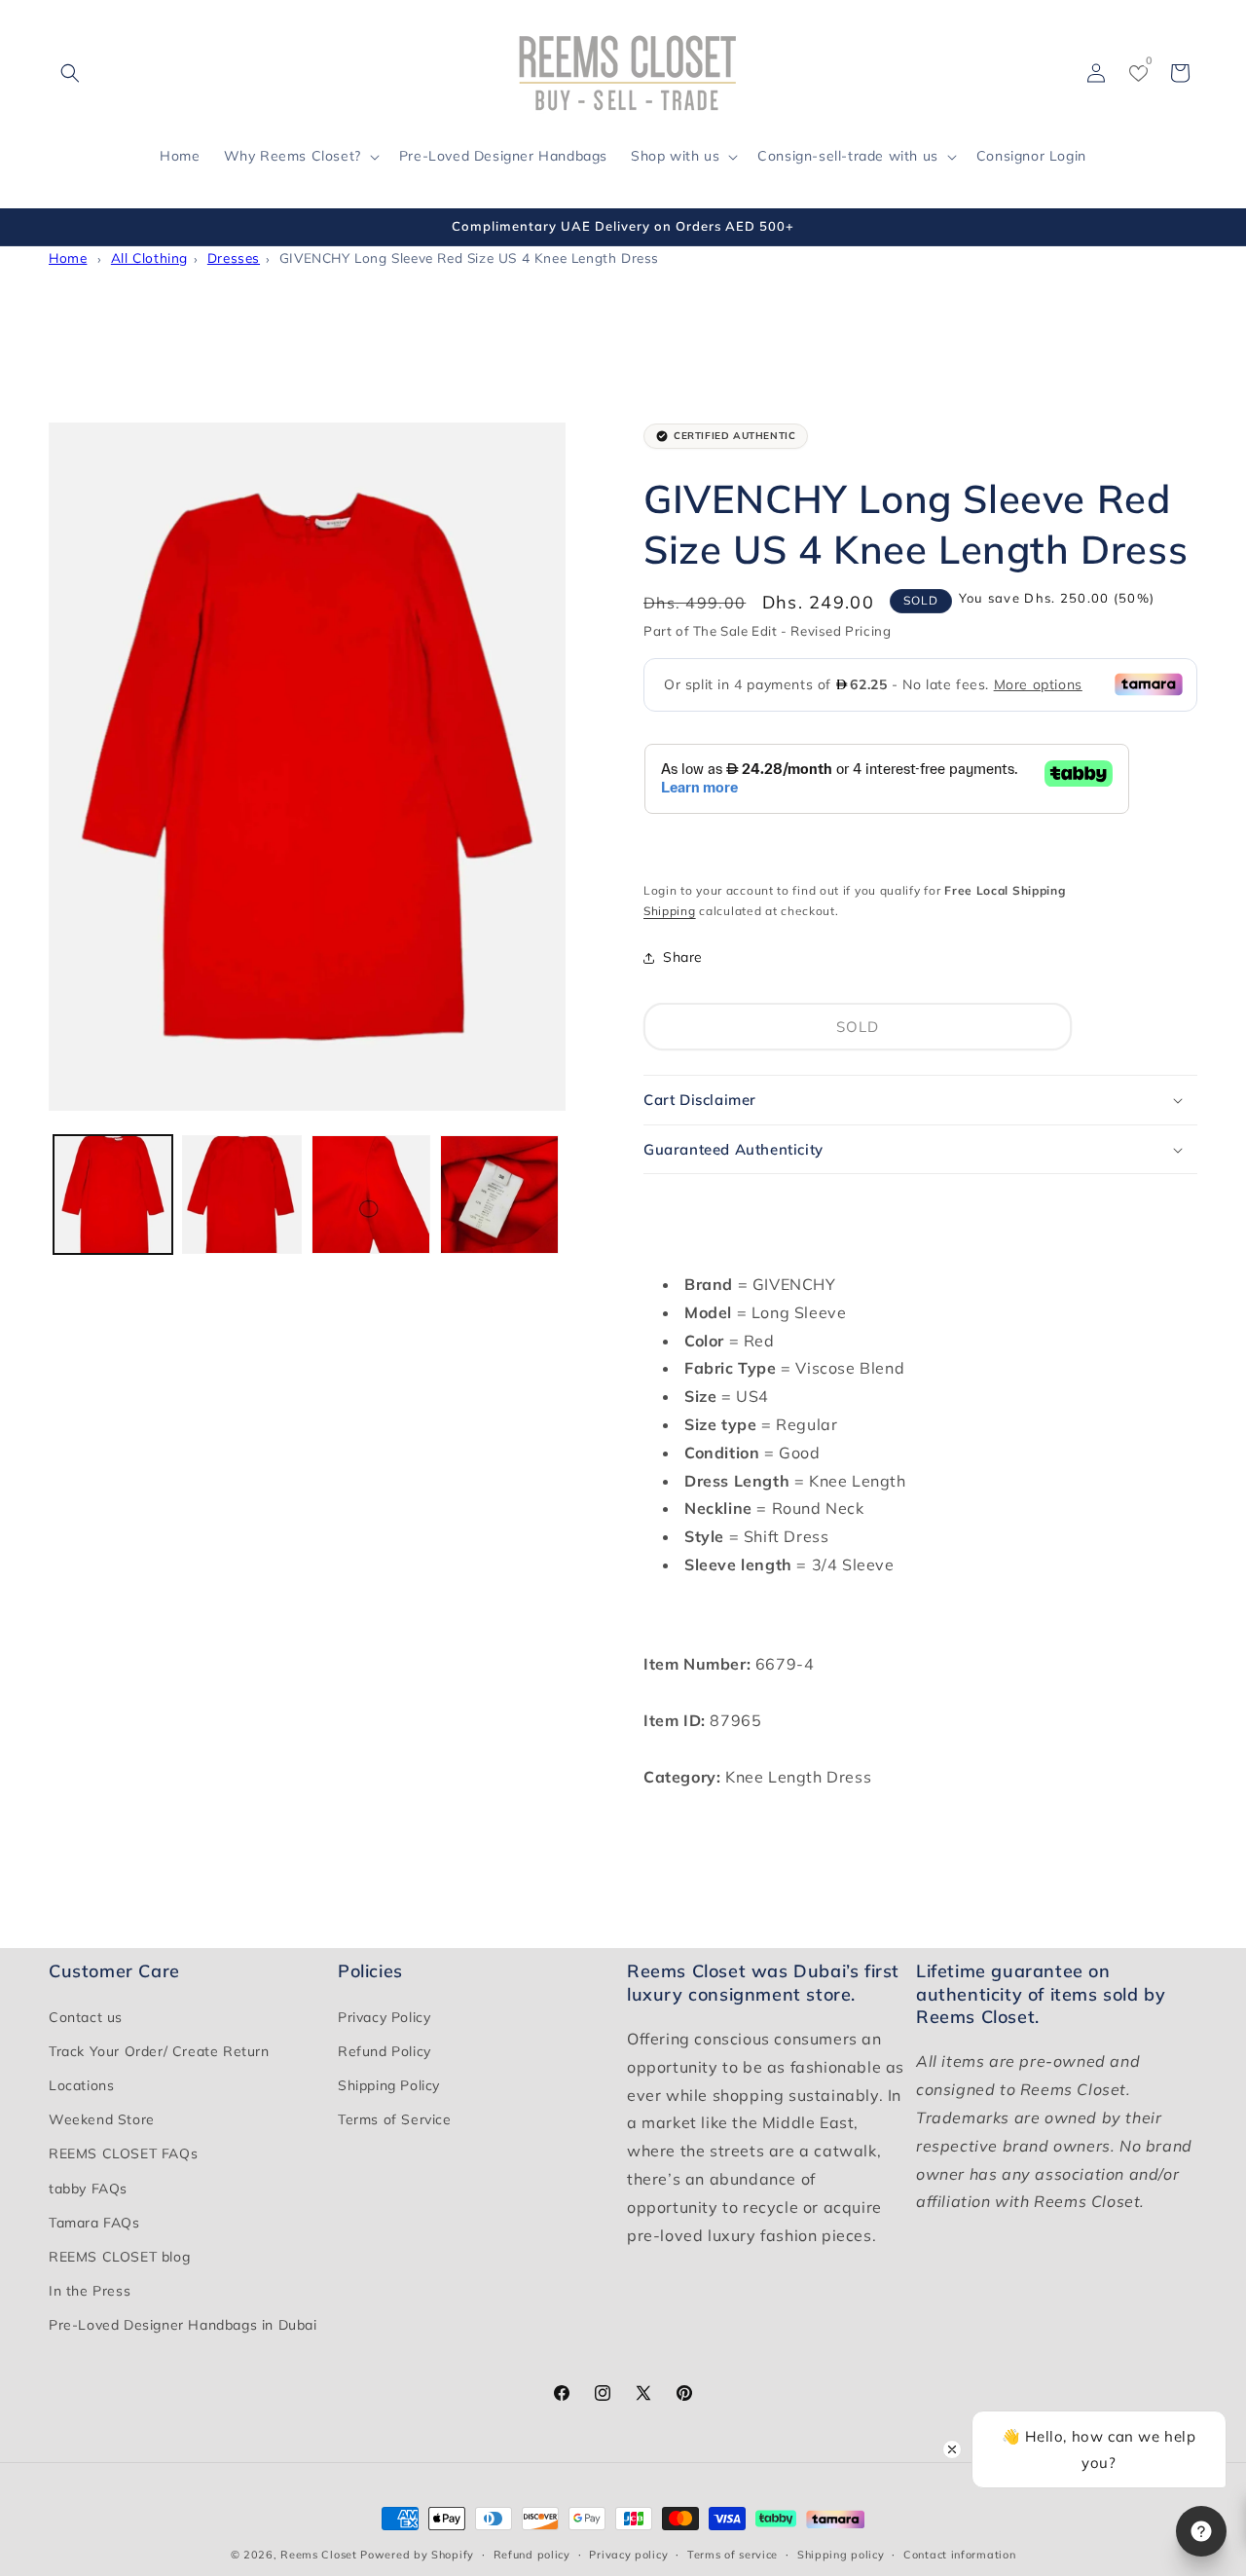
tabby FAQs (88, 2189)
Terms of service (733, 2554)
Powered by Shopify (417, 2555)
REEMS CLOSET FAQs (123, 2153)
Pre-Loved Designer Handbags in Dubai (183, 2325)
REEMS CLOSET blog (119, 2257)
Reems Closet (318, 2555)
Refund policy (532, 2554)
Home (68, 258)
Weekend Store (102, 2119)
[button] (70, 73)
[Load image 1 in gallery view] (113, 1195)
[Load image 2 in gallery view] (241, 1195)
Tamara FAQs (94, 2223)
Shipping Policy (389, 2085)
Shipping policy (841, 2554)
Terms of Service (395, 2119)
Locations (81, 2085)
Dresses (234, 258)
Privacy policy (628, 2554)
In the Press (90, 2291)
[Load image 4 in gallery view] (499, 1195)
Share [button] (683, 957)
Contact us (86, 2017)
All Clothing (149, 258)
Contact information (959, 2554)
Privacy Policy (384, 2017)
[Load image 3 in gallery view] (371, 1195)
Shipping (670, 911)
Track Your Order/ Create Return (159, 2051)
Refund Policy (385, 2051)
